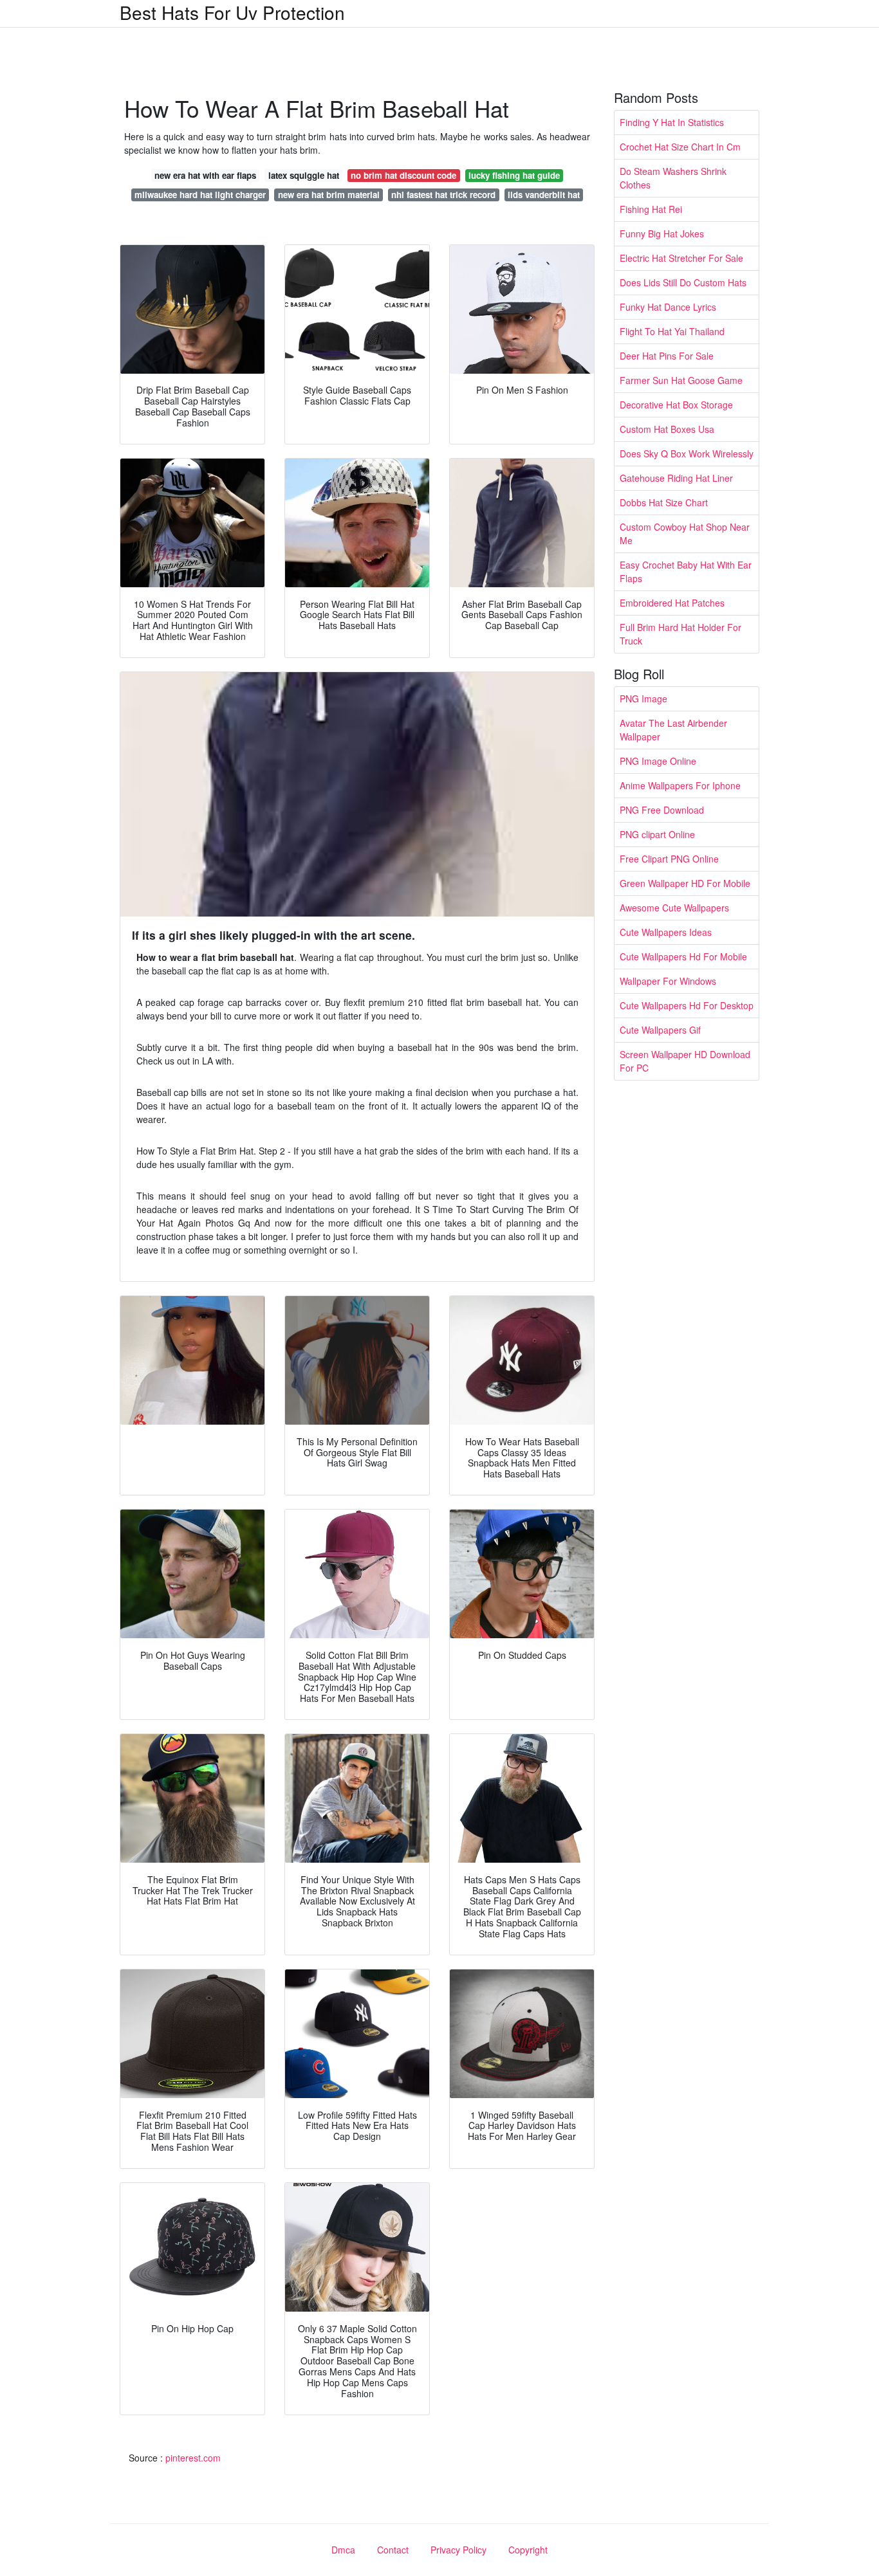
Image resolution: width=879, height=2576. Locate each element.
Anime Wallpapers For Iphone (680, 785)
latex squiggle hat (304, 175)
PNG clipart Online (657, 834)
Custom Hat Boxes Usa (667, 429)
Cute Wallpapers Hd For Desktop (687, 1005)
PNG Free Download (662, 810)
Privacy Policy (458, 2550)
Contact (393, 2550)
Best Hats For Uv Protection (232, 12)
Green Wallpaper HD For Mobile (685, 883)
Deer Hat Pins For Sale (667, 356)
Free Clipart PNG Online (669, 859)
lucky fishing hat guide (514, 175)
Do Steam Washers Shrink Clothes (673, 178)
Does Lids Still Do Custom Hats (683, 282)
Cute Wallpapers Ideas (666, 932)
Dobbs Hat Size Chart (664, 502)
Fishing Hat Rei (651, 209)
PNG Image (643, 699)
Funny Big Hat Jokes (662, 233)
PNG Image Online (658, 761)
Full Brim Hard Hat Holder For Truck (680, 634)
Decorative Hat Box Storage (676, 405)
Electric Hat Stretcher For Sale (681, 258)
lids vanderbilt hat (544, 195)
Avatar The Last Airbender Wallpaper (673, 730)
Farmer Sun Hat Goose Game (681, 380)
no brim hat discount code (403, 175)
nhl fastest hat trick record (443, 195)
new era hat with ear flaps (205, 175)
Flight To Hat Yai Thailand (672, 331)
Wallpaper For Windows (668, 981)
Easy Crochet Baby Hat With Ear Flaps (686, 571)
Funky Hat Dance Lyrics (668, 307)
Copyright (528, 2550)
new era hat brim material (329, 195)
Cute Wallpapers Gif (660, 1030)
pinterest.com (193, 2458)
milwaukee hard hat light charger (200, 195)
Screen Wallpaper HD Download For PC (685, 1061)
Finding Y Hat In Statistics (672, 122)
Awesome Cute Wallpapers (674, 908)
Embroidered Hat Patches (672, 603)
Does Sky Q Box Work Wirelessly (687, 453)
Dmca (343, 2550)
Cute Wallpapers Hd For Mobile (683, 956)
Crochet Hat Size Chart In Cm (680, 147)
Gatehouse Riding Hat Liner (676, 478)
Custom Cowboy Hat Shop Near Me (685, 534)
